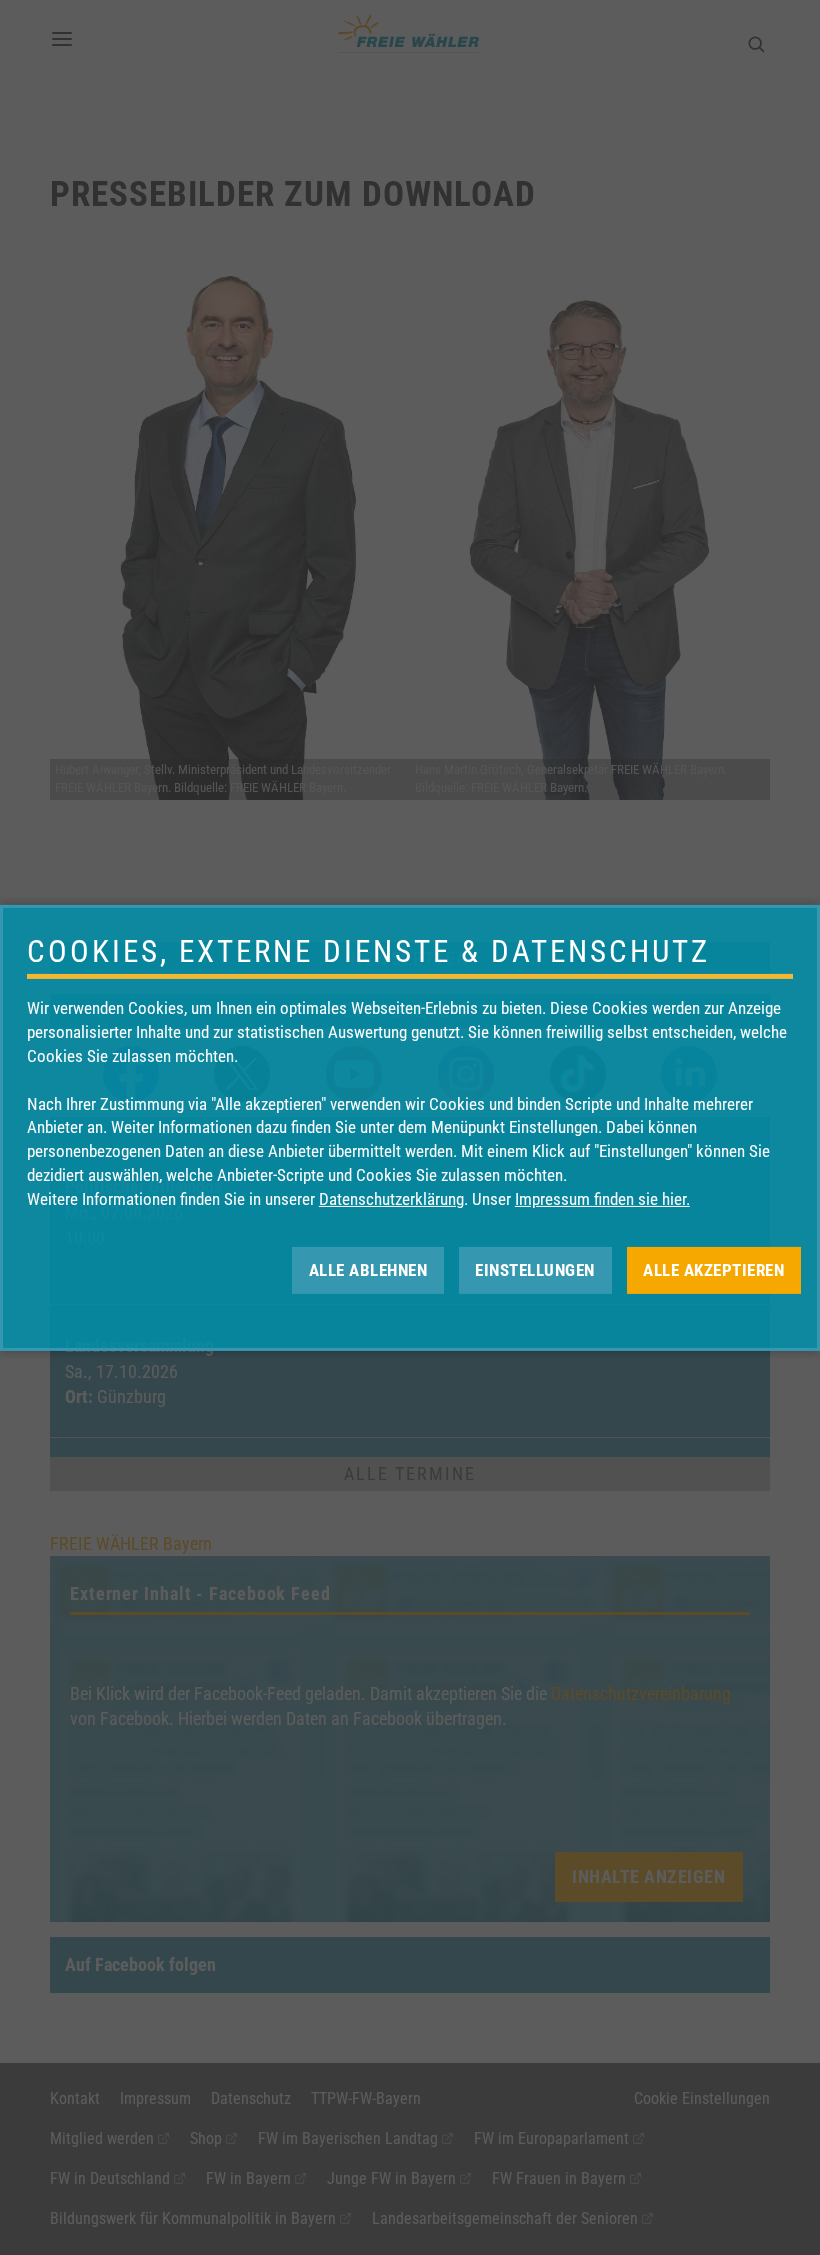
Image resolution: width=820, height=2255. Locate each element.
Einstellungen (535, 1269)
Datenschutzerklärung (391, 1199)
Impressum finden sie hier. (602, 1199)
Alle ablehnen (368, 1269)
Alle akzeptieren (713, 1269)
